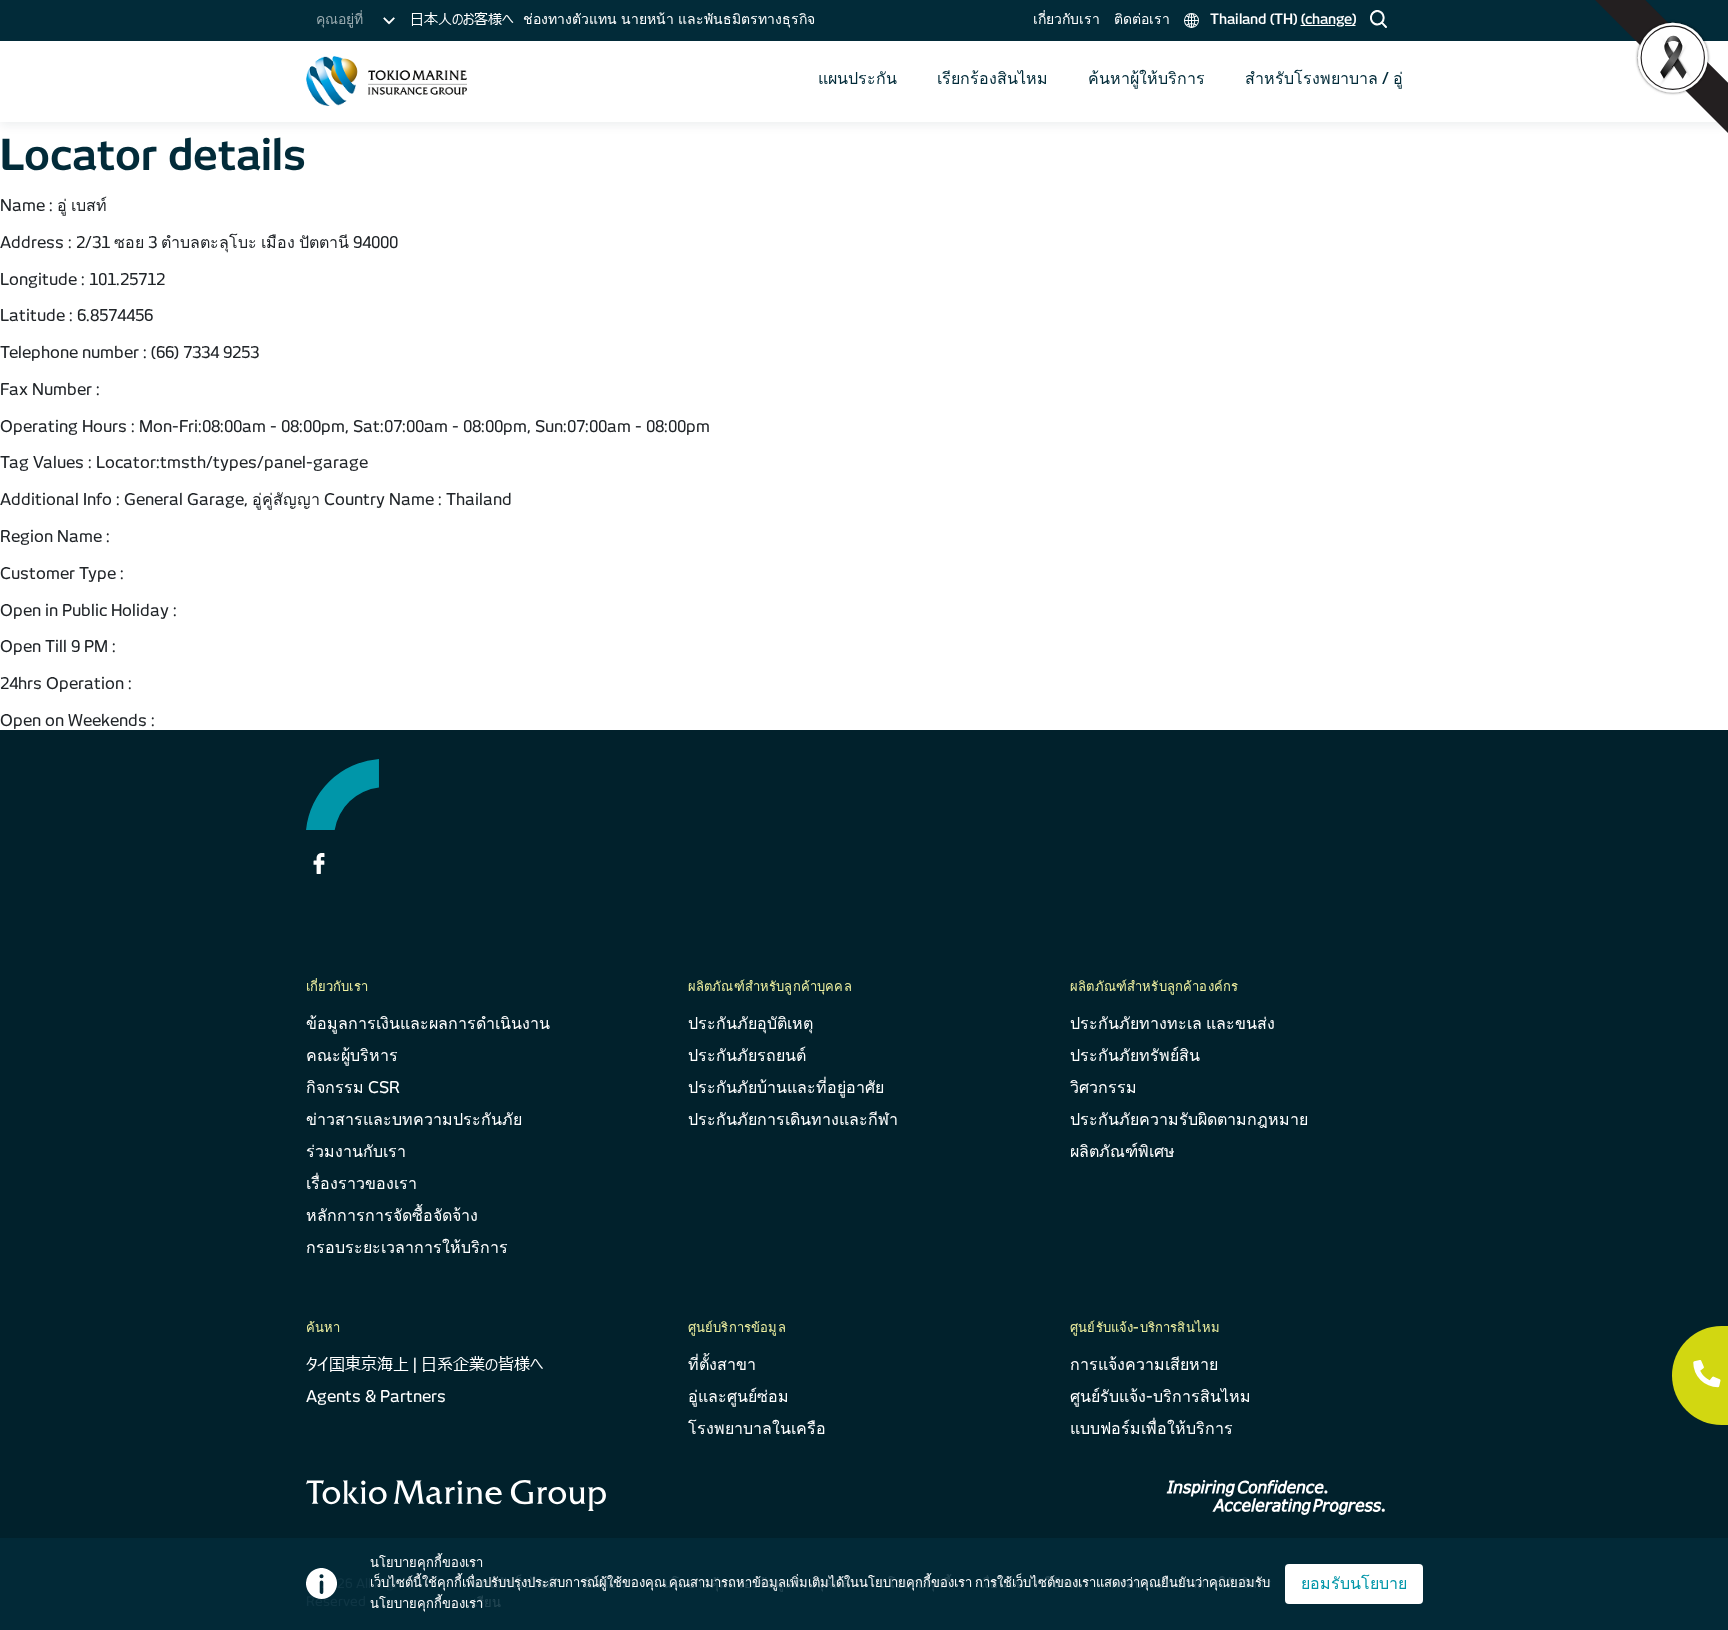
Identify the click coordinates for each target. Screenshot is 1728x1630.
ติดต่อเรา (1142, 19)
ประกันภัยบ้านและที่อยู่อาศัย (786, 1087)
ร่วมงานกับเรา (356, 1151)
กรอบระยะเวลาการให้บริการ (407, 1247)
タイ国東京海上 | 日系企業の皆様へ (424, 1364)
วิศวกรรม (1103, 1087)
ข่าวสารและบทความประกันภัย (414, 1119)
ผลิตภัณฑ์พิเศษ (1122, 1151)
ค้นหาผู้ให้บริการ (1146, 78)
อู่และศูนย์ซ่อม (738, 1396)
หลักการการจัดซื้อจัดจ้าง (392, 1215)
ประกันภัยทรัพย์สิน (1135, 1055)
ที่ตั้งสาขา (722, 1364)
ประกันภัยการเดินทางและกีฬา (793, 1119)
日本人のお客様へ (461, 19)
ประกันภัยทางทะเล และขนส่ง (1172, 1023)
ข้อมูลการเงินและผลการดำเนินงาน (428, 1023)
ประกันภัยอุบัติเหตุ (750, 1023)
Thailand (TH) (1281, 19)
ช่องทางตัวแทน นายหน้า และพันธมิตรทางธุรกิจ (669, 19)
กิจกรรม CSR (353, 1087)
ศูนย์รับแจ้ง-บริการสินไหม (1160, 1396)
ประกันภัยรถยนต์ (747, 1055)
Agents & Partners (376, 1396)
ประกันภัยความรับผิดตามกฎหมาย (1189, 1119)
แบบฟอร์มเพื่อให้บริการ (1151, 1428)
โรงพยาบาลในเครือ (757, 1428)
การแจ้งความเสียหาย (1144, 1364)
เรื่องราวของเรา (361, 1183)
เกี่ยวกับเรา (1066, 19)
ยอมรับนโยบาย (1354, 1583)
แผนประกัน (857, 78)
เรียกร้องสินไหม (992, 78)
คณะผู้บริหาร (352, 1055)
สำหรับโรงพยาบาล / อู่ (1324, 78)
